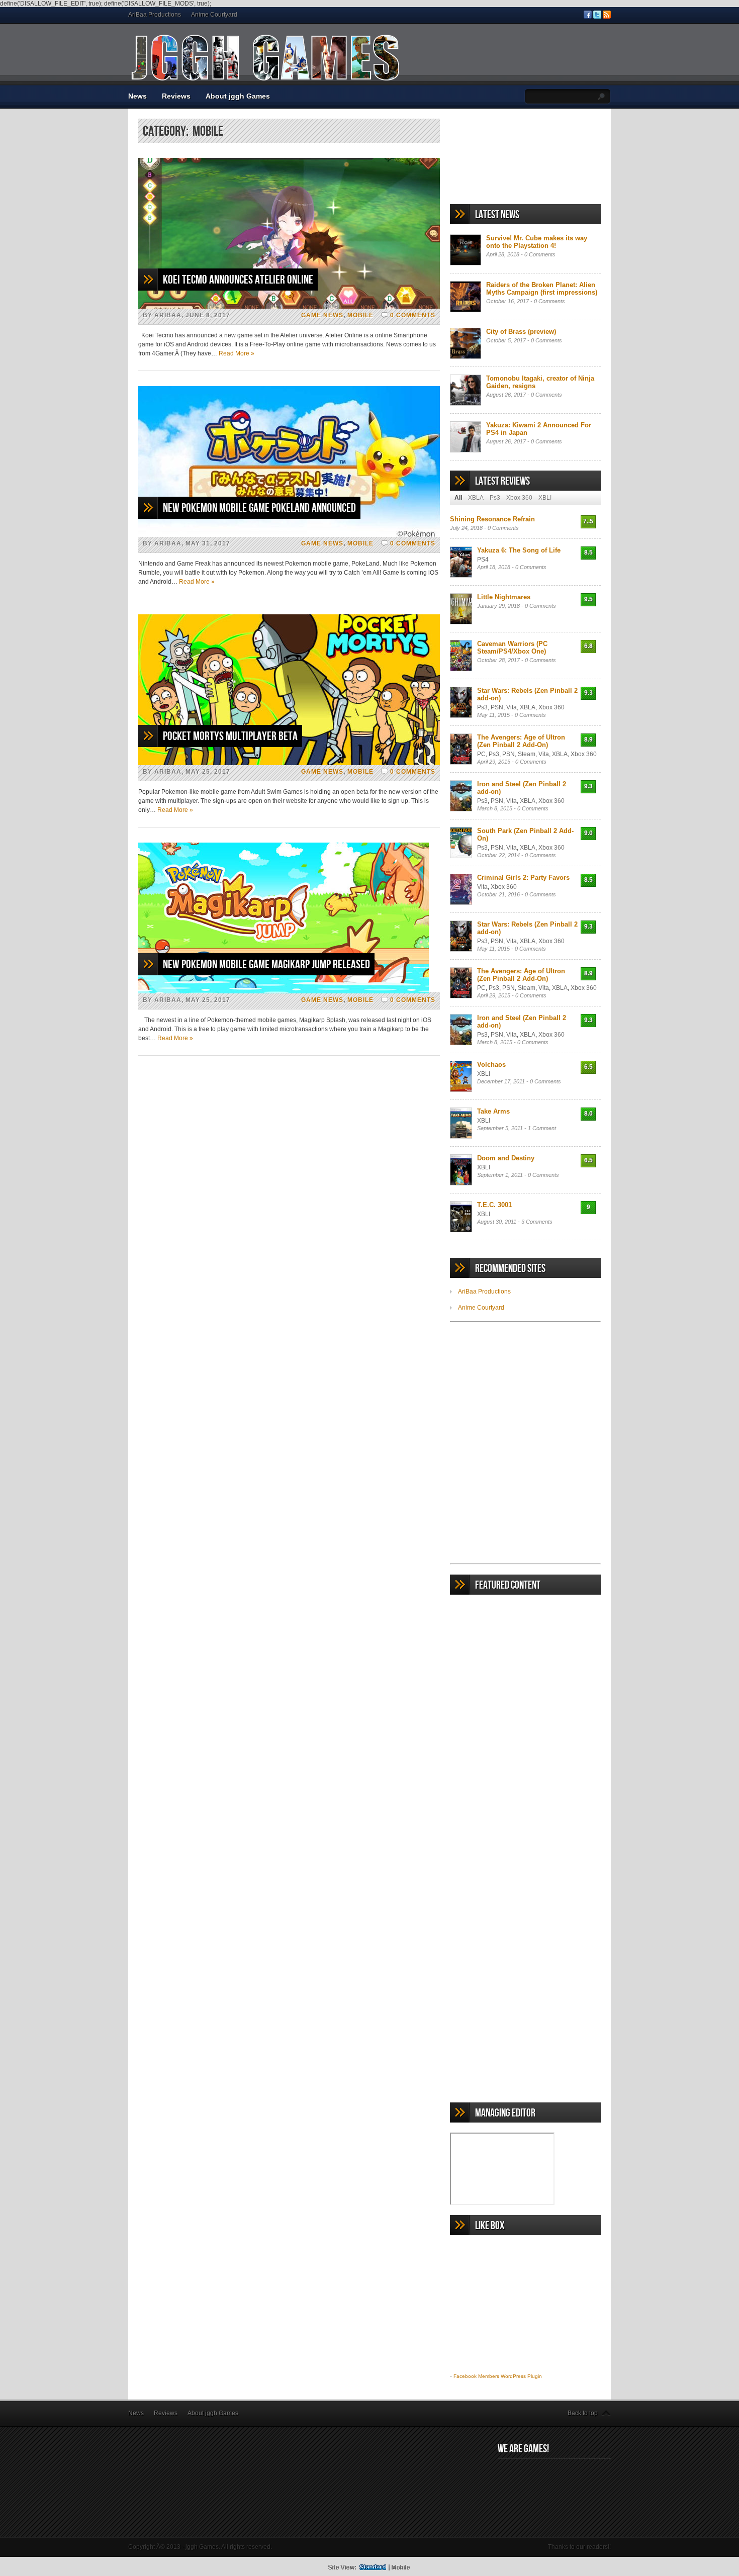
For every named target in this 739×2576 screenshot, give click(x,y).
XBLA (476, 498)
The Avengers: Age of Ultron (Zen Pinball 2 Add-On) (521, 741)
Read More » (237, 353)
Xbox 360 (519, 498)
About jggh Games (238, 96)
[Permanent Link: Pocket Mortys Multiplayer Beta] (289, 763)
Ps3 (495, 498)
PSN (497, 707)
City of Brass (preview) (521, 332)
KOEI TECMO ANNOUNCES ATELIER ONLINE (238, 280)
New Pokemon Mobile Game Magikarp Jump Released (266, 964)
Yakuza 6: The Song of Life (519, 550)
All (458, 498)
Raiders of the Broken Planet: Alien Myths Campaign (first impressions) (542, 289)
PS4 (483, 560)
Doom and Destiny (506, 1158)
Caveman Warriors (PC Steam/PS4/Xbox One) (512, 648)
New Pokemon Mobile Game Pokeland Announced (259, 508)
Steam (527, 754)
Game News (322, 315)
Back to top (583, 2413)
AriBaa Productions (155, 15)
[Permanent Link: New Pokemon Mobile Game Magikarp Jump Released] (284, 991)
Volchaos (491, 1065)
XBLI (545, 498)
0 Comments (413, 315)
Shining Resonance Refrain (492, 519)
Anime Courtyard (214, 15)
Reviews (176, 96)
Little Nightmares (504, 597)
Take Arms (493, 1111)
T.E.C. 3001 (494, 1205)
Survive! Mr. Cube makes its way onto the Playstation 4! (537, 242)
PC (481, 754)
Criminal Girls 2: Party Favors (523, 878)
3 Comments (537, 1222)
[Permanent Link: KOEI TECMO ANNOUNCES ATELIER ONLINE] (289, 307)
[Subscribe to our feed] (607, 17)
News (137, 96)
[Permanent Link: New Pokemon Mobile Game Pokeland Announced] (289, 535)
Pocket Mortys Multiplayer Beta (230, 736)
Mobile (360, 315)
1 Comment (542, 1128)
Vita (512, 707)
